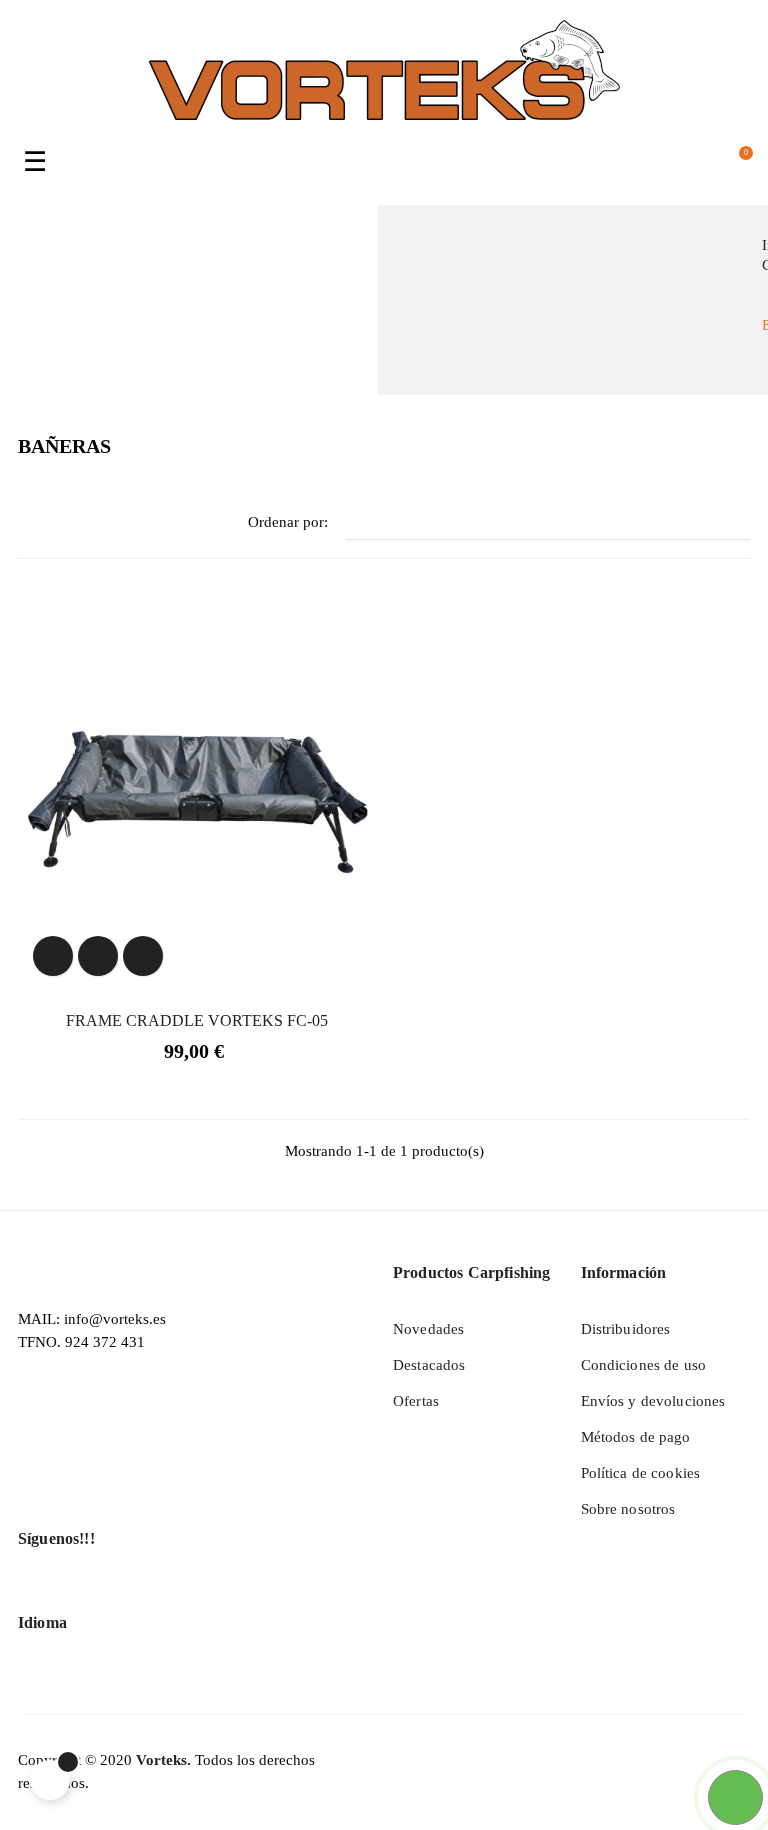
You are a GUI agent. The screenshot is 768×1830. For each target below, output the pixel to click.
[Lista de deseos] (98, 956)
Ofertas (416, 1401)
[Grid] (30, 523)
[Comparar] (143, 956)
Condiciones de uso (644, 1365)
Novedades (428, 1329)
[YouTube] (73, 1594)
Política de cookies (641, 1473)
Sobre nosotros (628, 1509)
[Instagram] (111, 1594)
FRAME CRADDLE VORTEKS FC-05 (197, 1020)
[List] (60, 523)
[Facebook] (35, 1594)
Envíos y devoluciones (653, 1401)
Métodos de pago (636, 1437)
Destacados (429, 1365)
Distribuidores (626, 1329)
